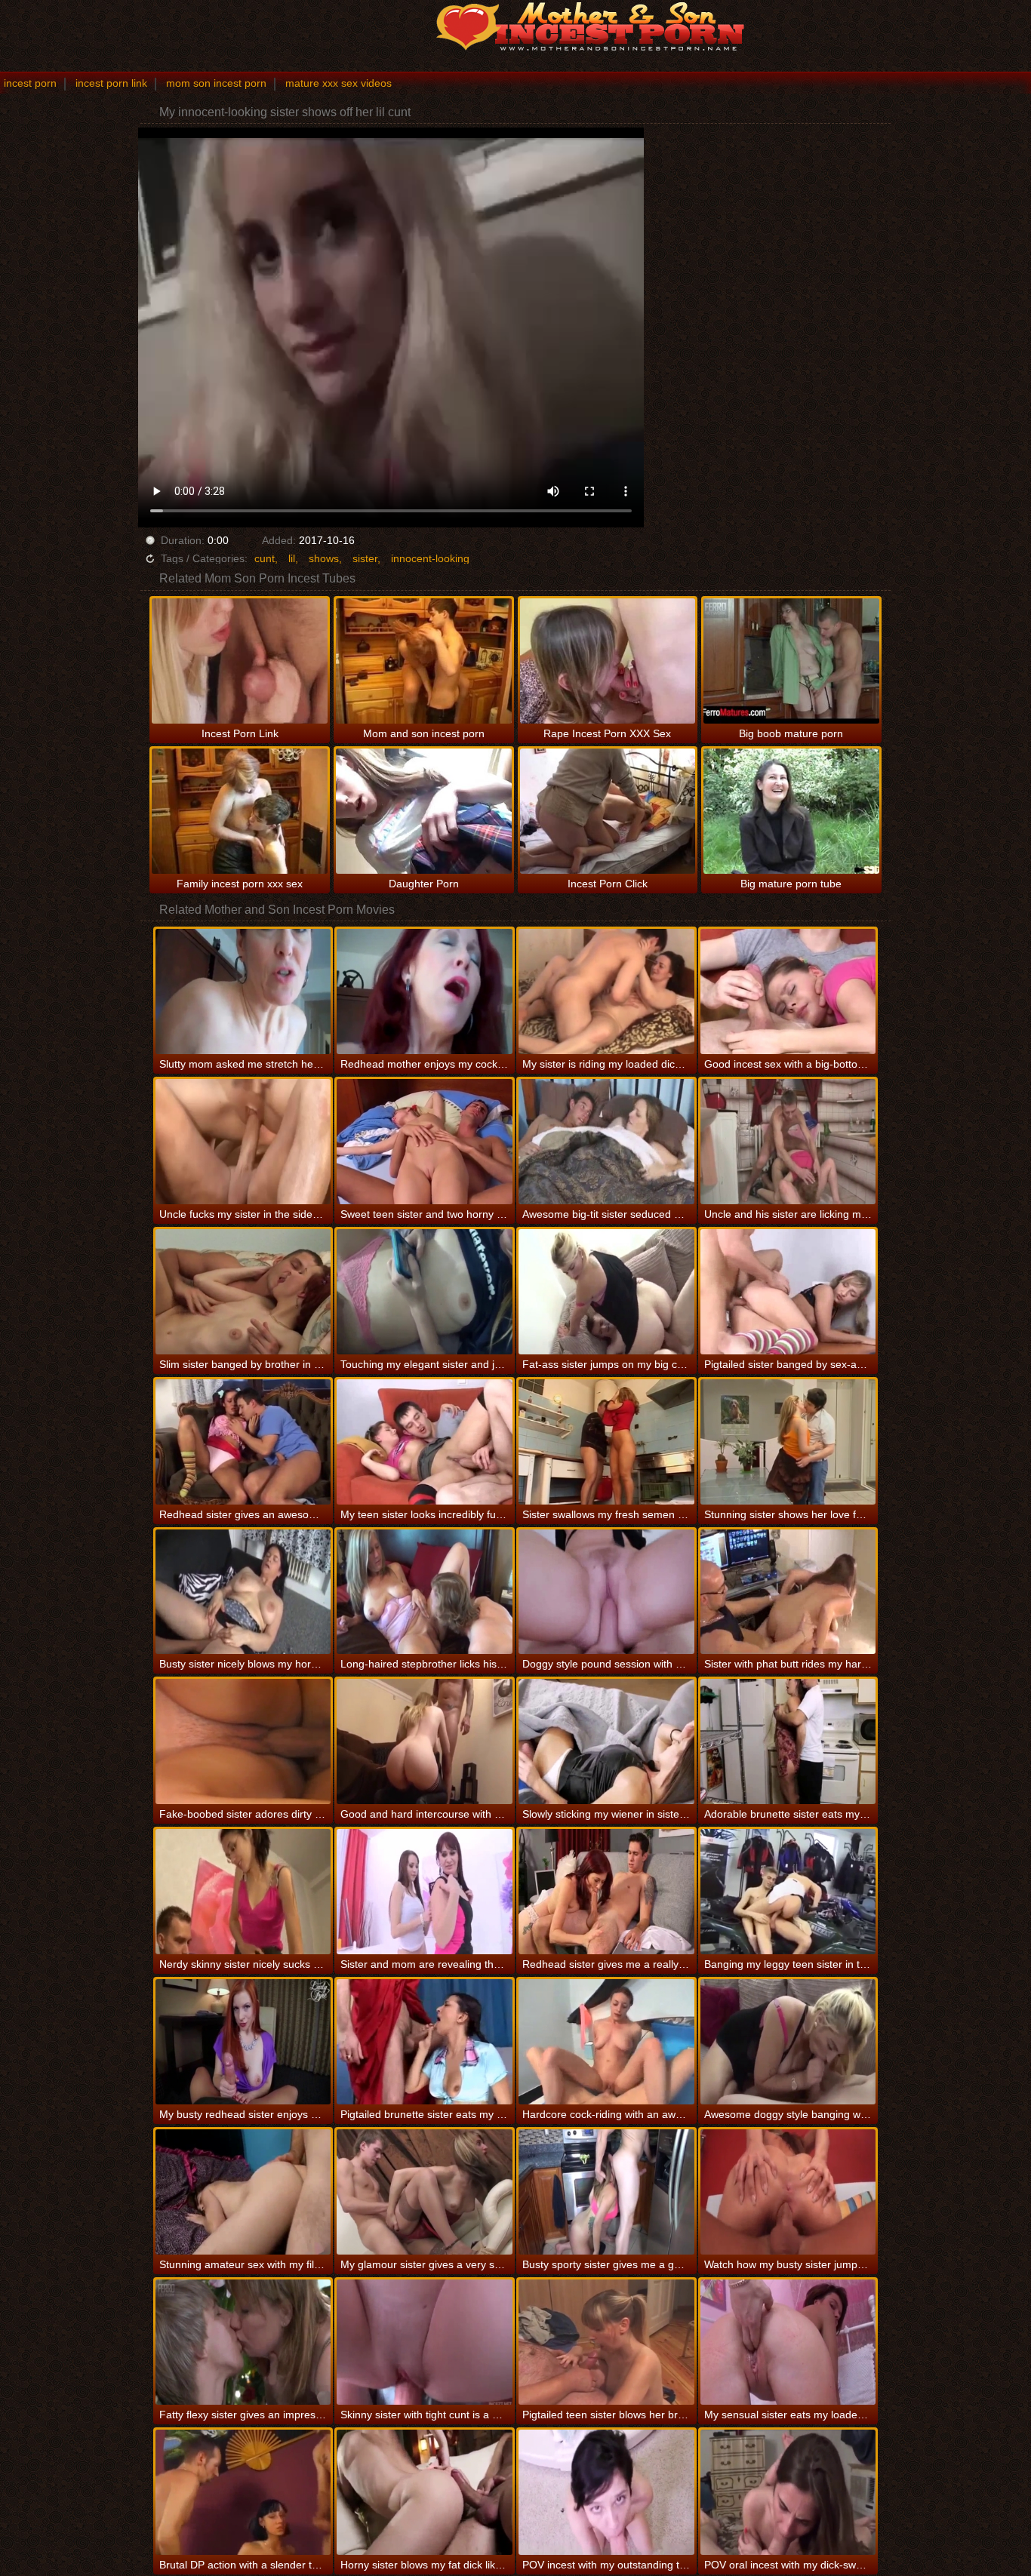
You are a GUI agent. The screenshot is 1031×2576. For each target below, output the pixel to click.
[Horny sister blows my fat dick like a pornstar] (425, 2492)
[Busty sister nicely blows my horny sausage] (243, 1592)
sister (365, 558)
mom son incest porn (216, 83)
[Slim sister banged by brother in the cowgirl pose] (243, 1292)
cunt (265, 558)
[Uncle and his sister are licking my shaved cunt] (788, 1142)
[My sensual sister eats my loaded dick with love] (788, 2342)
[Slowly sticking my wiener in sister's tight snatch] (606, 1741)
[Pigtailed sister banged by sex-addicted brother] (788, 1292)
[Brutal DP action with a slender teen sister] (243, 2492)
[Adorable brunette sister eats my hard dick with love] (788, 1741)
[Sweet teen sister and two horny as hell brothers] (425, 1142)
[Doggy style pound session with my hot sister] (606, 1592)
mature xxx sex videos (339, 83)
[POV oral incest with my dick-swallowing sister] (788, 2492)
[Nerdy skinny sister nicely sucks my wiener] (243, 1892)
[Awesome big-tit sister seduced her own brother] (606, 1142)
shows (324, 558)
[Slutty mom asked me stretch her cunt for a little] (243, 991)
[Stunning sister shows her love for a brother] (788, 1442)
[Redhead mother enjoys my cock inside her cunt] (425, 991)
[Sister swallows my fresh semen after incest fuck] (606, 1442)
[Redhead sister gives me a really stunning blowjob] (606, 1892)
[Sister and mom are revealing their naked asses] (425, 1892)
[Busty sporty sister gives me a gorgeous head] (606, 2192)
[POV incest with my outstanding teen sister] (606, 2492)
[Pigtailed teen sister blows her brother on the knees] (606, 2342)
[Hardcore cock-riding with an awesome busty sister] (606, 2042)
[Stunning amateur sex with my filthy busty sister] (243, 2192)
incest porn (30, 83)
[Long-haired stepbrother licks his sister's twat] (425, 1592)
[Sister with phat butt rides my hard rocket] (788, 1592)
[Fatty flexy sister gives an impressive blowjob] (243, 2342)
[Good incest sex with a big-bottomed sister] (788, 991)
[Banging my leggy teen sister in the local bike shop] (788, 1892)
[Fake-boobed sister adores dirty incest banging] (243, 1741)
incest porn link (111, 83)
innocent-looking (430, 558)
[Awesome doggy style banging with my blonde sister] (788, 2042)
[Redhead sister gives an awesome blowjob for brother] (243, 1442)
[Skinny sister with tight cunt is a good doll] (425, 2342)
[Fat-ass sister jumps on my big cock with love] (606, 1292)
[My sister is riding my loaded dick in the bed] (606, 991)
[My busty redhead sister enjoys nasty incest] (243, 2042)
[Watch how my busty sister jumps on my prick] (788, 2192)
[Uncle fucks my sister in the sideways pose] (243, 1142)
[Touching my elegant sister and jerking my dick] (425, 1292)
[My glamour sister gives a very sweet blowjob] (425, 2192)
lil (292, 558)
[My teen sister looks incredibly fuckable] (425, 1442)
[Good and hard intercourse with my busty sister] (425, 1741)
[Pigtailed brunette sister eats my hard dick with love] (425, 2042)
